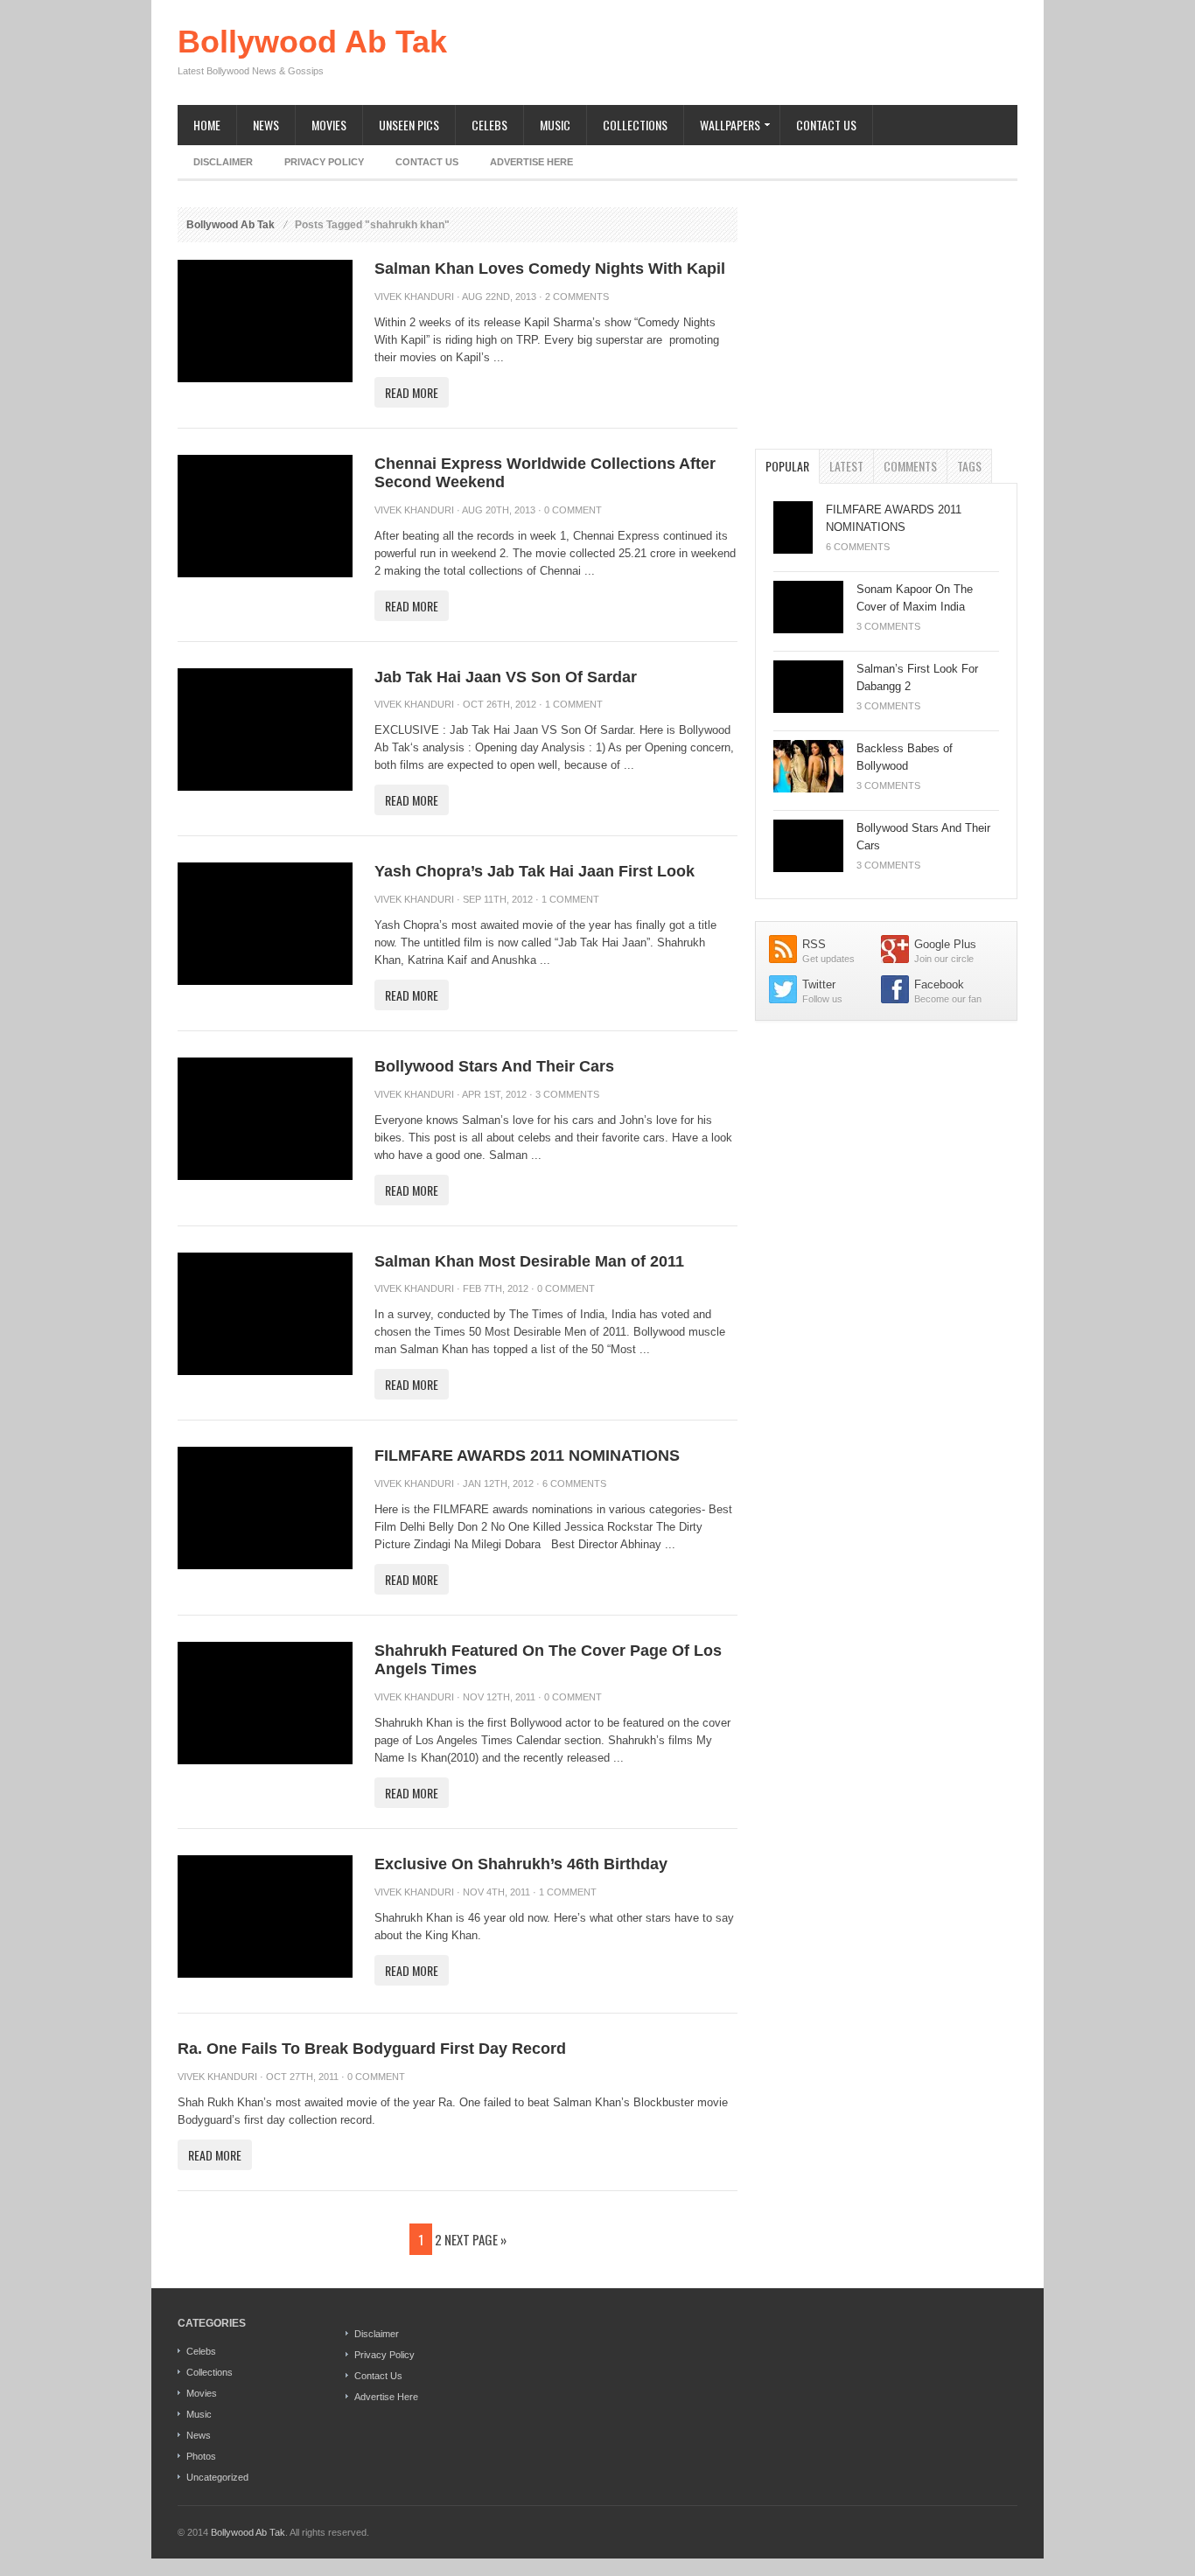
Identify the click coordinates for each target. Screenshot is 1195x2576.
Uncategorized (217, 2477)
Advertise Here (531, 162)
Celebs (489, 125)
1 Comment (574, 704)
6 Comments (574, 1483)
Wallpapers (722, 126)
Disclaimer (223, 162)
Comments (910, 466)
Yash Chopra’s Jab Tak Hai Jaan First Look (535, 871)
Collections (635, 125)
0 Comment (573, 510)
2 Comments (577, 297)
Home (207, 125)
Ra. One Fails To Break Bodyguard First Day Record (372, 2049)
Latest (846, 466)
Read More (412, 392)
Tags (969, 466)
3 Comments (567, 1094)
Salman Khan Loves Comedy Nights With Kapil (550, 269)
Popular (787, 466)
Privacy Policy (324, 162)
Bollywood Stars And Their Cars (494, 1066)
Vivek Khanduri (414, 297)
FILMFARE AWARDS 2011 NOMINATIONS (527, 1456)
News (266, 125)
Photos (201, 2456)
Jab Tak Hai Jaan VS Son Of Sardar (506, 677)
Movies (329, 125)
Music (555, 125)
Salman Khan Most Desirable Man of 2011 (529, 1261)
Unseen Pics (409, 125)
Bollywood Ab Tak (312, 42)
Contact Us (826, 125)
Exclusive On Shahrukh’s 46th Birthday (521, 1864)
